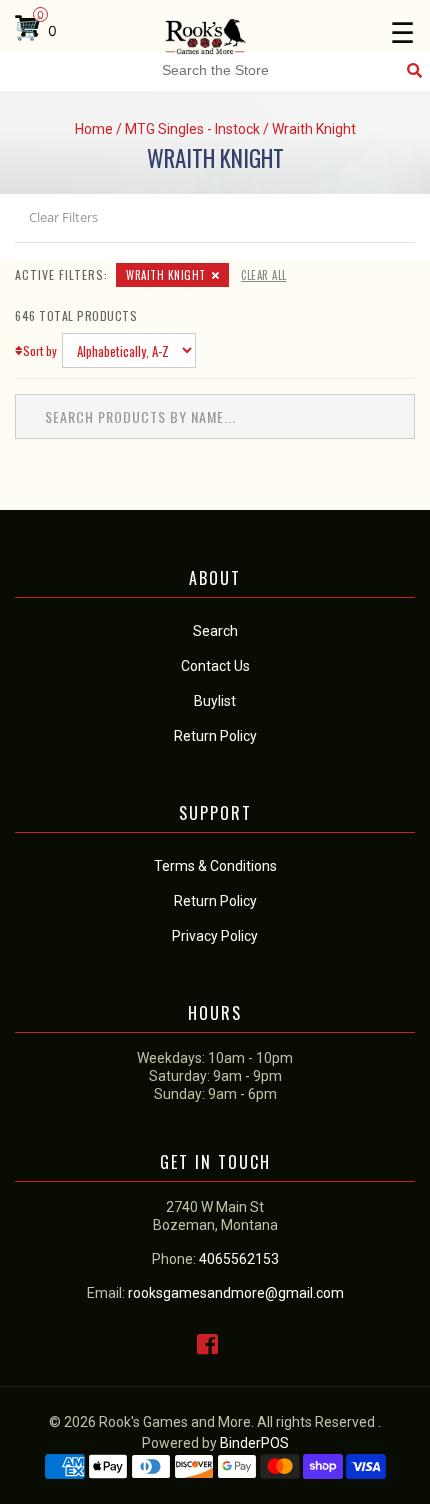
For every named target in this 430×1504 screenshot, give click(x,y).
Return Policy (215, 901)
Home (94, 129)
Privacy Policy (215, 936)
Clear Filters (63, 217)
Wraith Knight (166, 275)
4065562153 (239, 1259)
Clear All (264, 275)
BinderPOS (254, 1443)
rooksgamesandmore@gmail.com (236, 1293)
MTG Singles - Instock (192, 129)
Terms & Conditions (215, 866)
